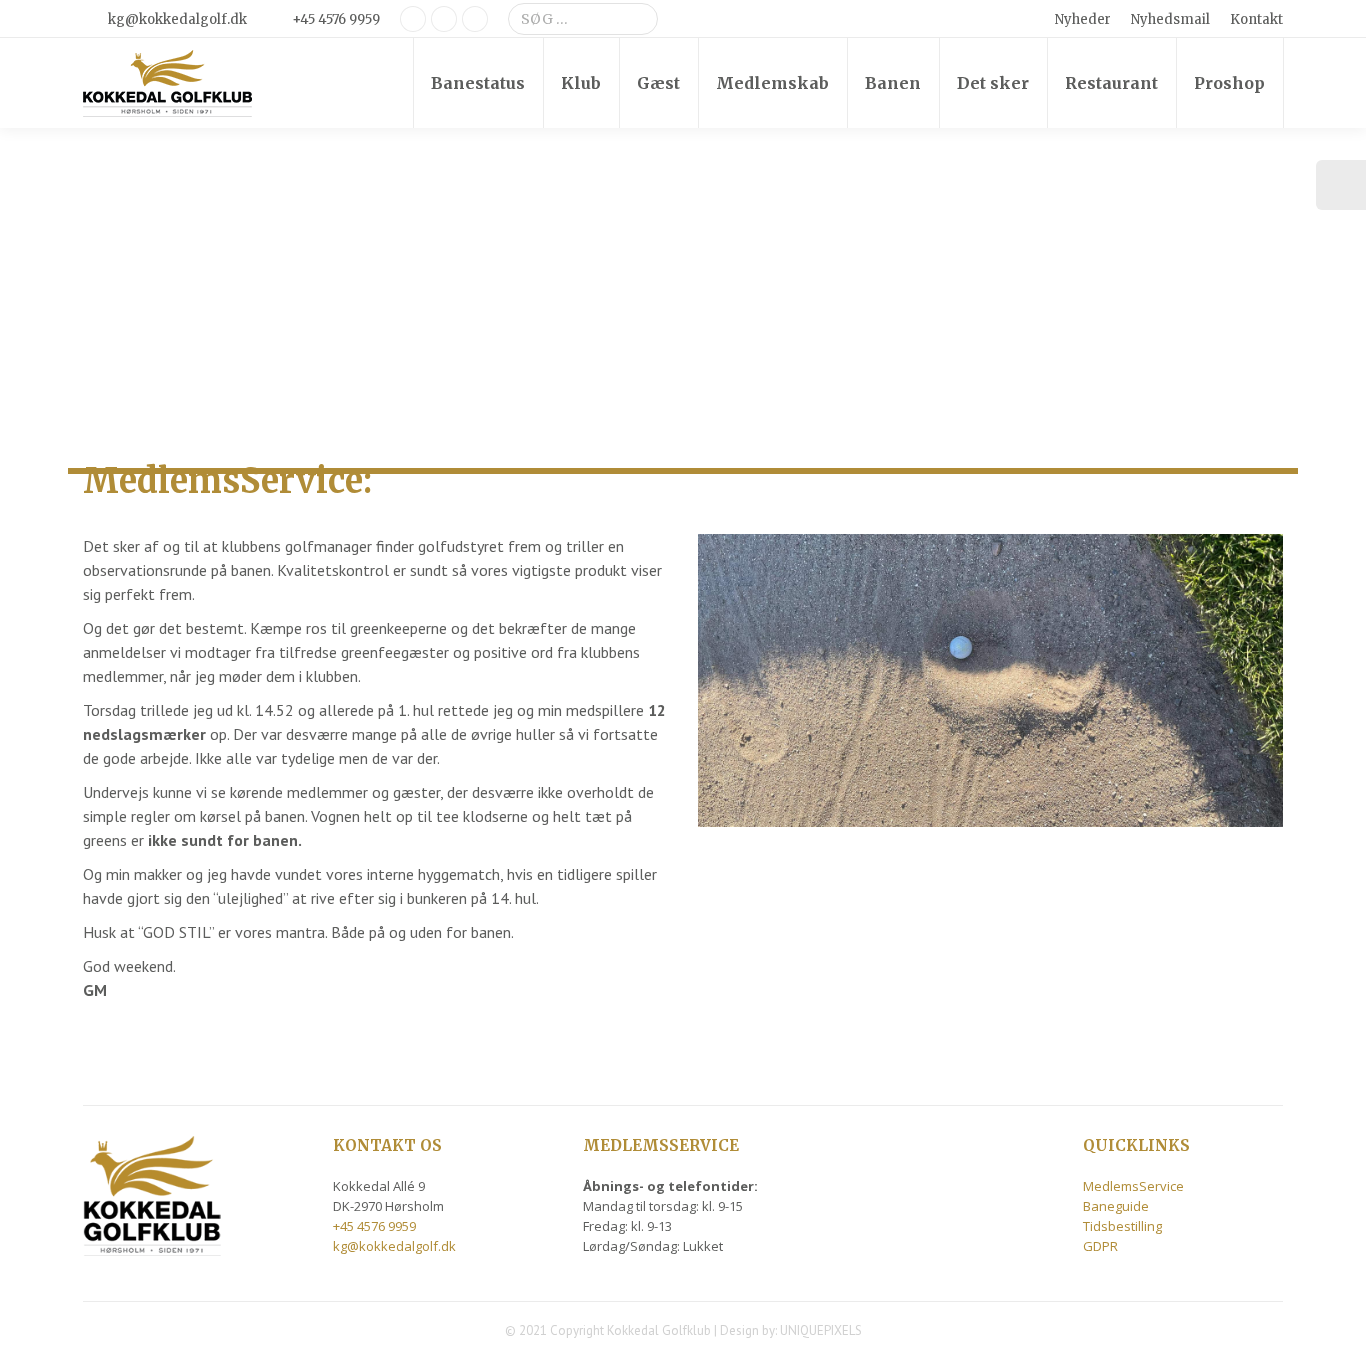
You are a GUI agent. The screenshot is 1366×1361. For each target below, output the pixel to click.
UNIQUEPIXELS (821, 1330)
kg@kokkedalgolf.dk (177, 19)
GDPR (1100, 1246)
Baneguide (1116, 1206)
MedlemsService (1133, 1186)
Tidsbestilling (1122, 1226)
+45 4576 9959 (336, 19)
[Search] (640, 19)
